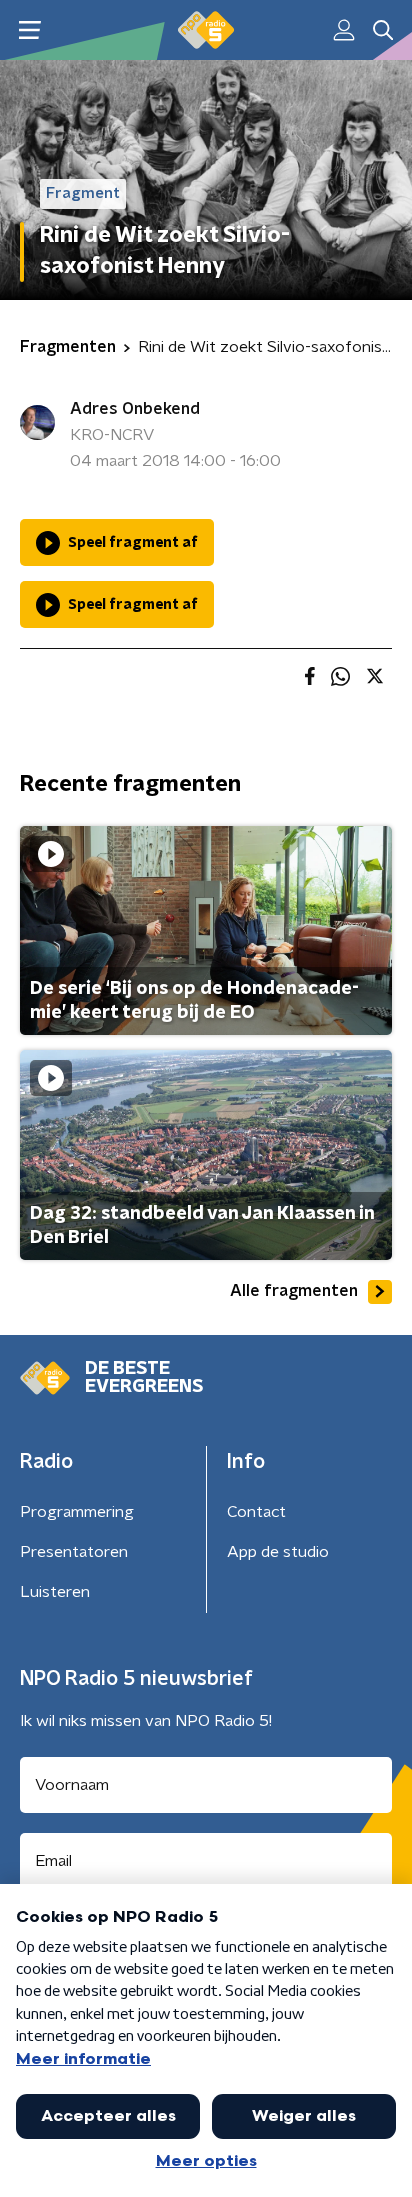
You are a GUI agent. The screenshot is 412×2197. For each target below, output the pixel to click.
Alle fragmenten (294, 1291)
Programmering (77, 1512)
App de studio (278, 1552)
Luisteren (55, 1592)
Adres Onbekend (135, 409)
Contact (256, 1512)
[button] (29, 30)
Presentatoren (74, 1552)
